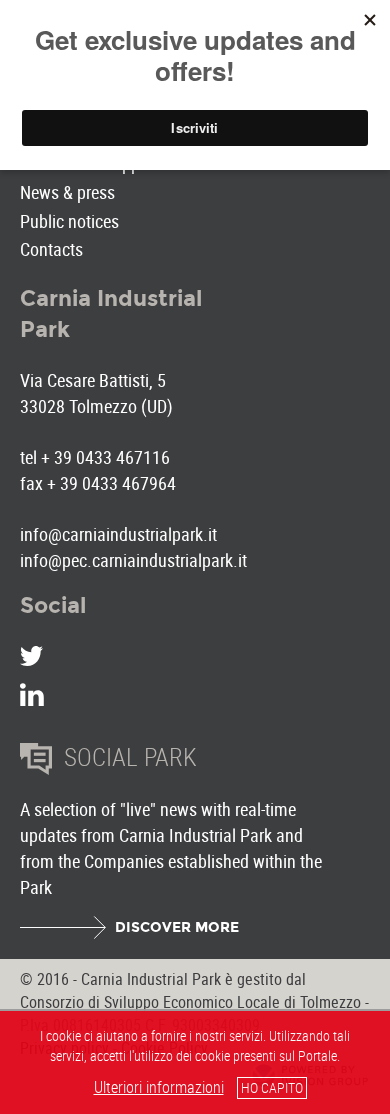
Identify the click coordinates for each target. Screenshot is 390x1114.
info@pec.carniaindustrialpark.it (133, 560)
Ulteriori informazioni (159, 1087)
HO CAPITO (272, 1087)
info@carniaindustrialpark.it (118, 534)
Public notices (69, 221)
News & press (67, 192)
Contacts (51, 249)
